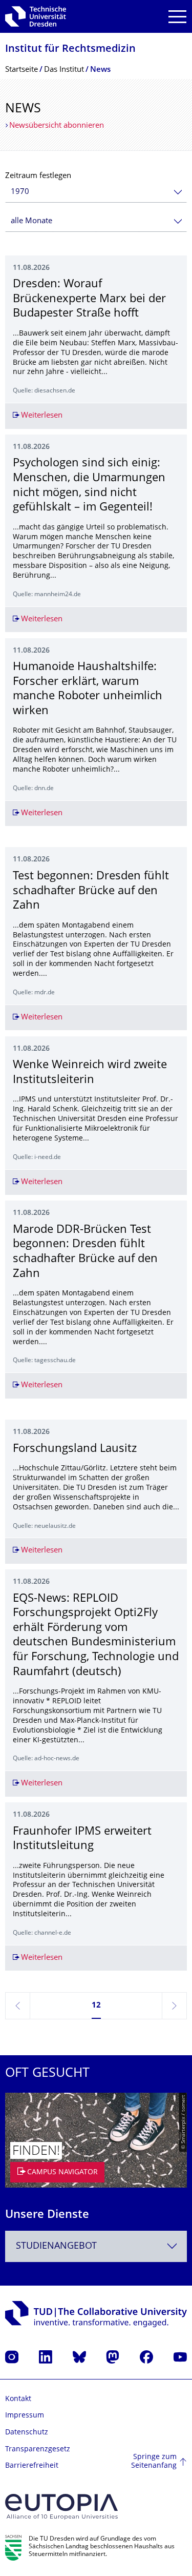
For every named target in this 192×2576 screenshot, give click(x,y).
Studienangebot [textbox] (56, 2246)
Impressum (25, 2416)
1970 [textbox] (20, 192)
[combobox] (96, 192)
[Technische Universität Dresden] (36, 16)
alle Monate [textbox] (31, 221)
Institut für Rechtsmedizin (70, 50)
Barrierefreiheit (32, 2466)
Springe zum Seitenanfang (154, 2462)
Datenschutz (27, 2433)
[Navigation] (177, 17)
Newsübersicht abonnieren (57, 126)
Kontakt (18, 2399)
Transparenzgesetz (38, 2450)
